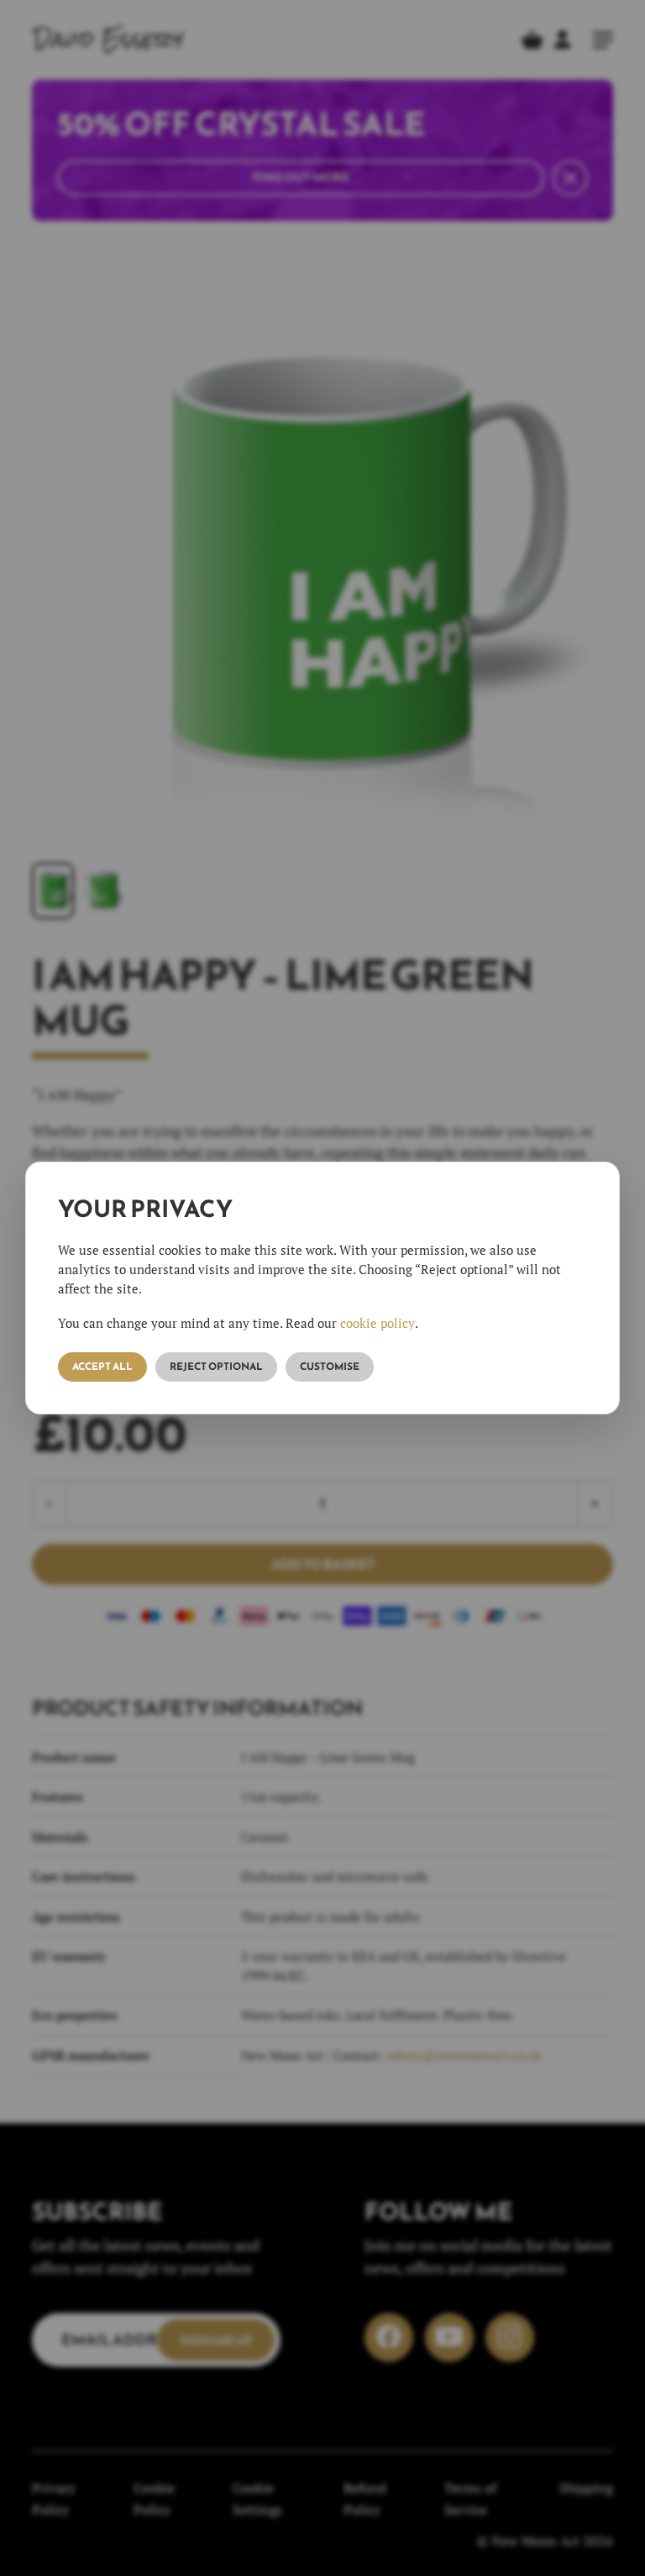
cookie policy (378, 1323)
